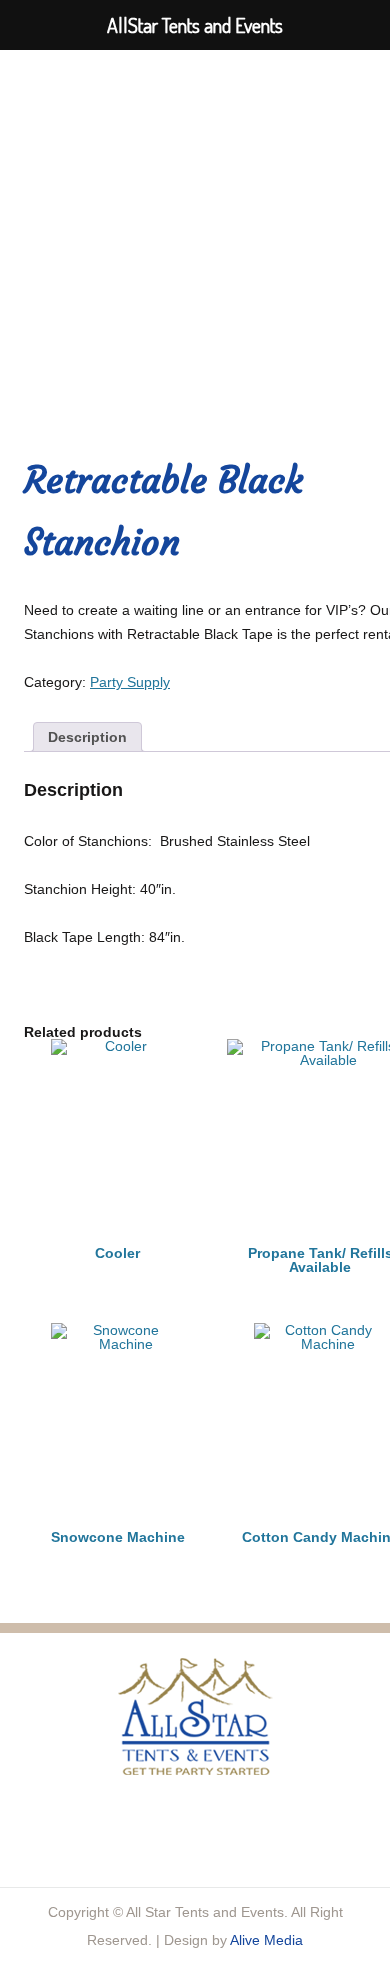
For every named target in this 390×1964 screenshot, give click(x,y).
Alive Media (266, 1940)
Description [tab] (87, 737)
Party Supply (130, 682)
